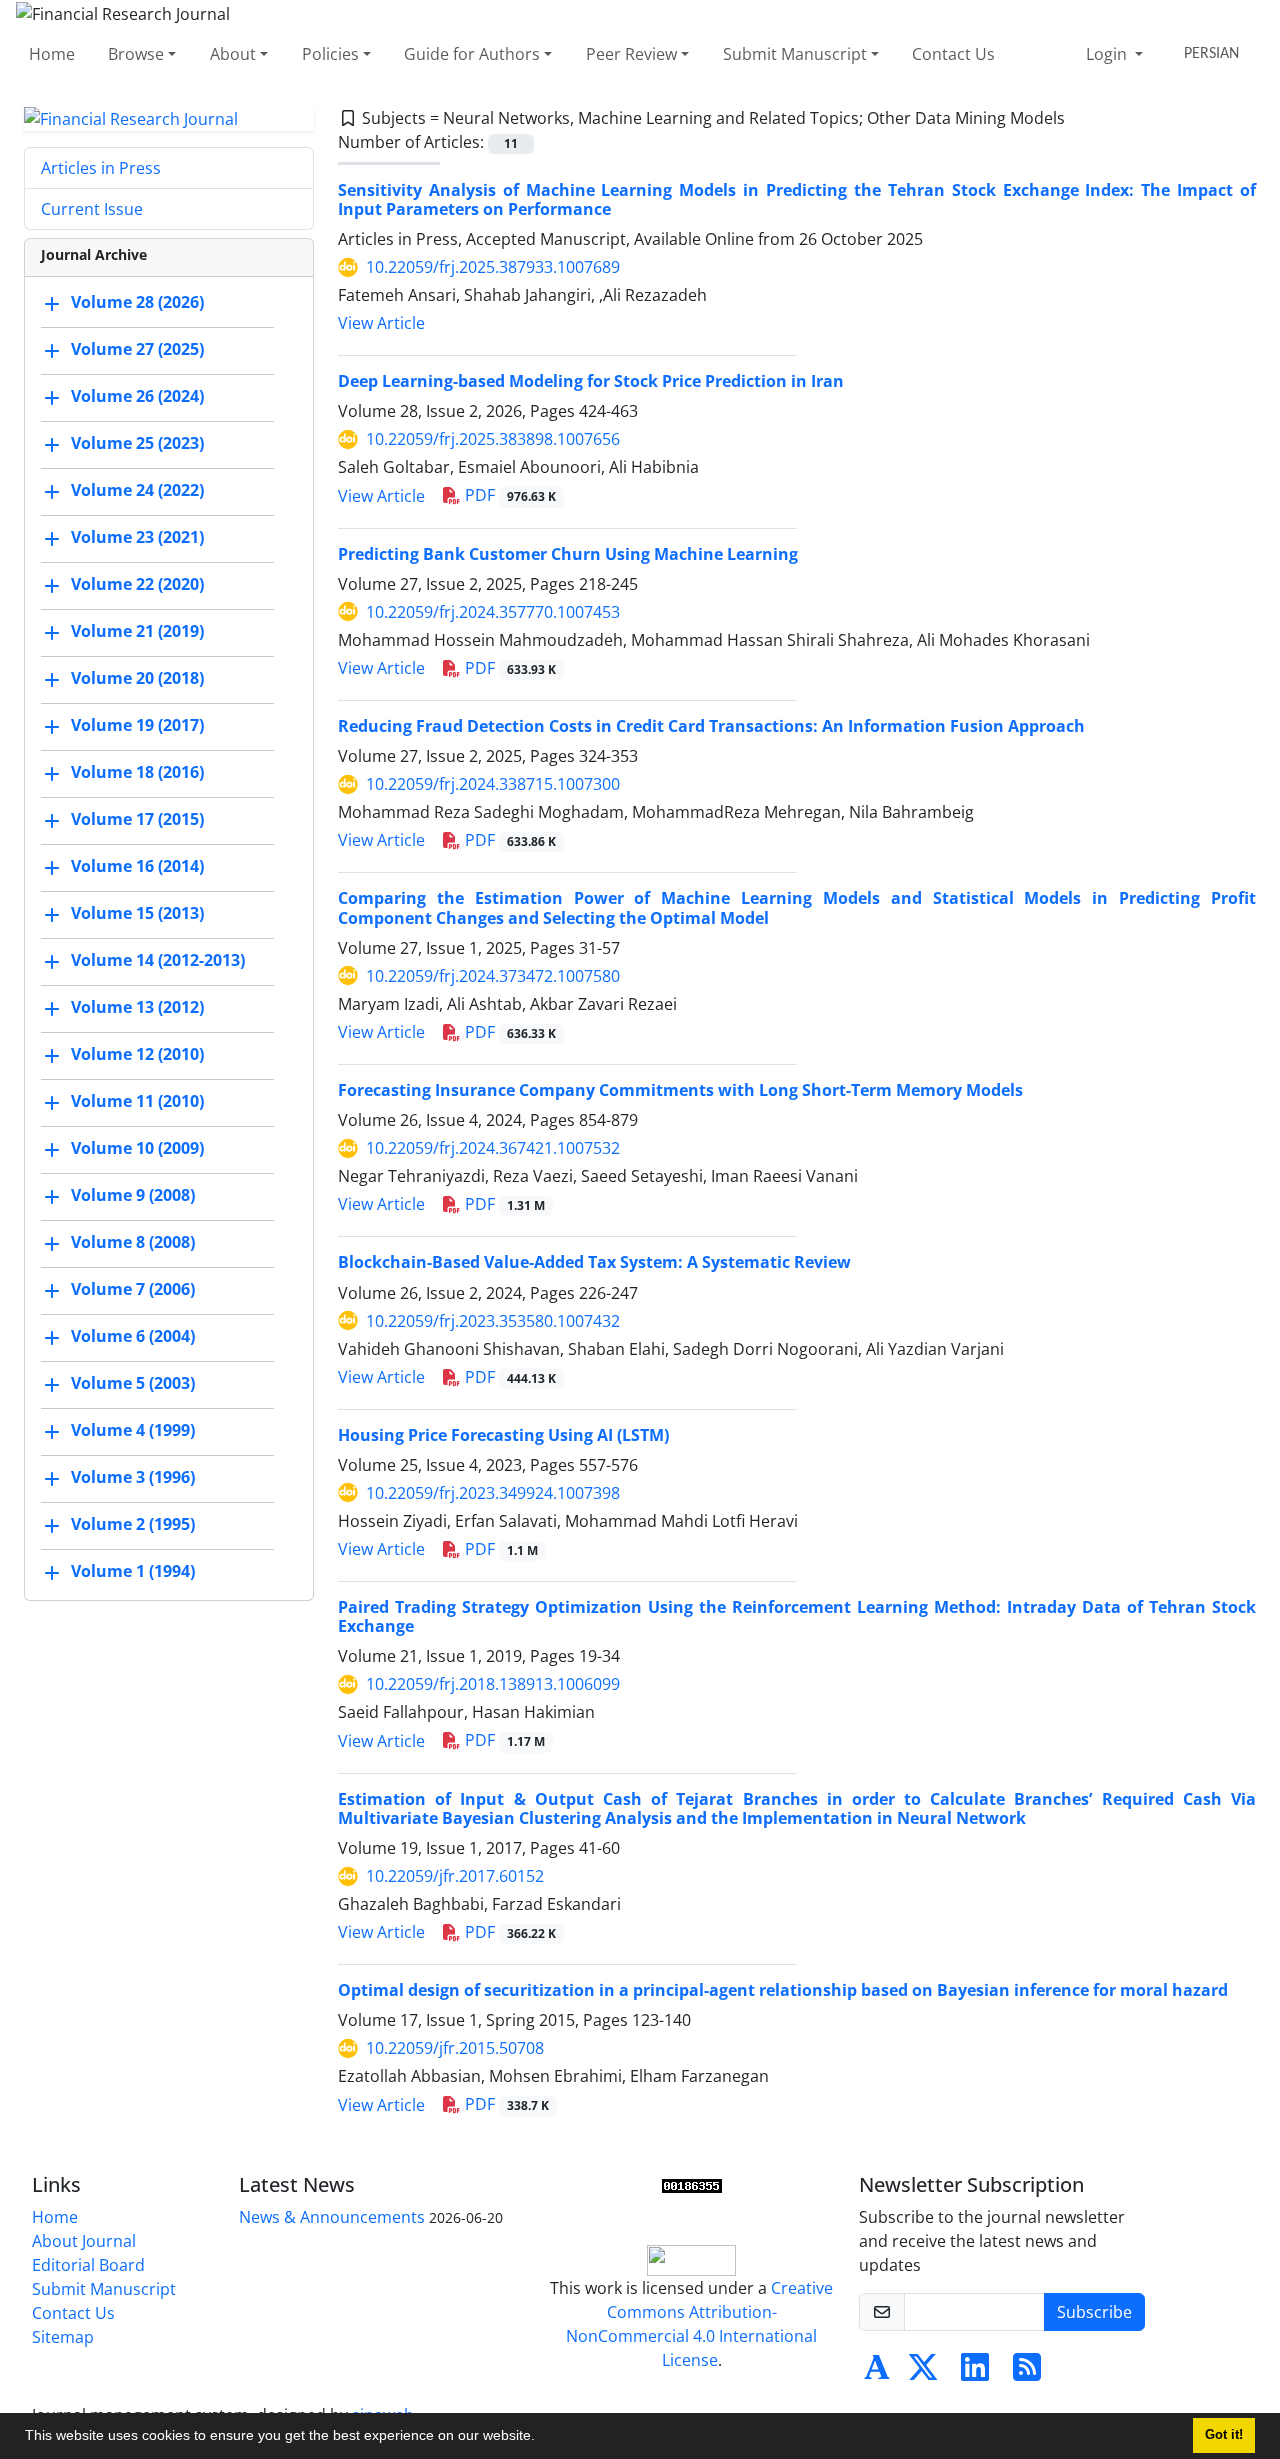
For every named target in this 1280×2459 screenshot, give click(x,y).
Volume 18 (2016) (137, 773)
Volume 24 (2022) (137, 491)
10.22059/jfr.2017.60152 (455, 1876)
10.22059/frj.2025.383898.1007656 (493, 439)
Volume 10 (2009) (137, 1149)
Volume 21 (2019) (137, 632)
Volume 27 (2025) (137, 350)
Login (1108, 54)
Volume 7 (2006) (133, 1290)
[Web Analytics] (692, 2185)
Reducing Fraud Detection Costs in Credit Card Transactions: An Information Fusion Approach (711, 726)
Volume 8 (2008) (133, 1243)
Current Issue (92, 209)
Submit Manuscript (795, 54)
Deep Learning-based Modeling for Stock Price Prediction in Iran (591, 381)
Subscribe (1094, 2312)
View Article (381, 323)
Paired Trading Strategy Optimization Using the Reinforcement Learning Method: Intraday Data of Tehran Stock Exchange (797, 1616)
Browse (136, 54)
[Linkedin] (975, 2373)
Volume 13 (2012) (137, 1008)
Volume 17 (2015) (137, 820)
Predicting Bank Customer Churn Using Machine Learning (568, 554)
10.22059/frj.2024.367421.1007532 (493, 1148)
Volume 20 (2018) (137, 679)
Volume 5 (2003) (133, 1384)
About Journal (84, 2241)
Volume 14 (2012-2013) (158, 961)
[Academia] (877, 2373)
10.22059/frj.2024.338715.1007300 (493, 784)
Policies (330, 54)
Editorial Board (88, 2265)
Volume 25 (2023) (137, 444)
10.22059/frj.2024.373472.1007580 (493, 976)
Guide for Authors (472, 54)
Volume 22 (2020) (137, 585)
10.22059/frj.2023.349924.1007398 (493, 1493)
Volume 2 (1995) (133, 1525)
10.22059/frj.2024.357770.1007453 (493, 612)
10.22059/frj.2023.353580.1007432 (493, 1321)
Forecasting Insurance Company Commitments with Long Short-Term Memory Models (680, 1090)
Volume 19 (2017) (137, 726)
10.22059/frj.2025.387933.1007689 (493, 267)
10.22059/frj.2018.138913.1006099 (493, 1684)
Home (52, 54)
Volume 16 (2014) (137, 867)
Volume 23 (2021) (137, 538)
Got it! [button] (1224, 2435)
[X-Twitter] (923, 2373)
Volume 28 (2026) (137, 303)
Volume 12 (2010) (137, 1055)
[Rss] (1027, 2373)
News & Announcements (332, 2217)
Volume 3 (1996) (133, 1478)
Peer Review (631, 54)
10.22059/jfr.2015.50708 (455, 2048)
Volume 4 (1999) (133, 1431)
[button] (542, 2438)
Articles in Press (101, 168)
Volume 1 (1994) (133, 1572)
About (233, 54)
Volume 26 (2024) (137, 397)
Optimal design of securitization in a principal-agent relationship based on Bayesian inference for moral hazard (783, 1990)
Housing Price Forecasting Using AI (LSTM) (503, 1435)
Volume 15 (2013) (137, 914)
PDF (508, 495)
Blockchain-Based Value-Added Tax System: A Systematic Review (594, 1262)
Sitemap (63, 2337)
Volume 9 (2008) (133, 1196)
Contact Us (953, 54)
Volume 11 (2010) (137, 1102)
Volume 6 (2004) (133, 1337)
